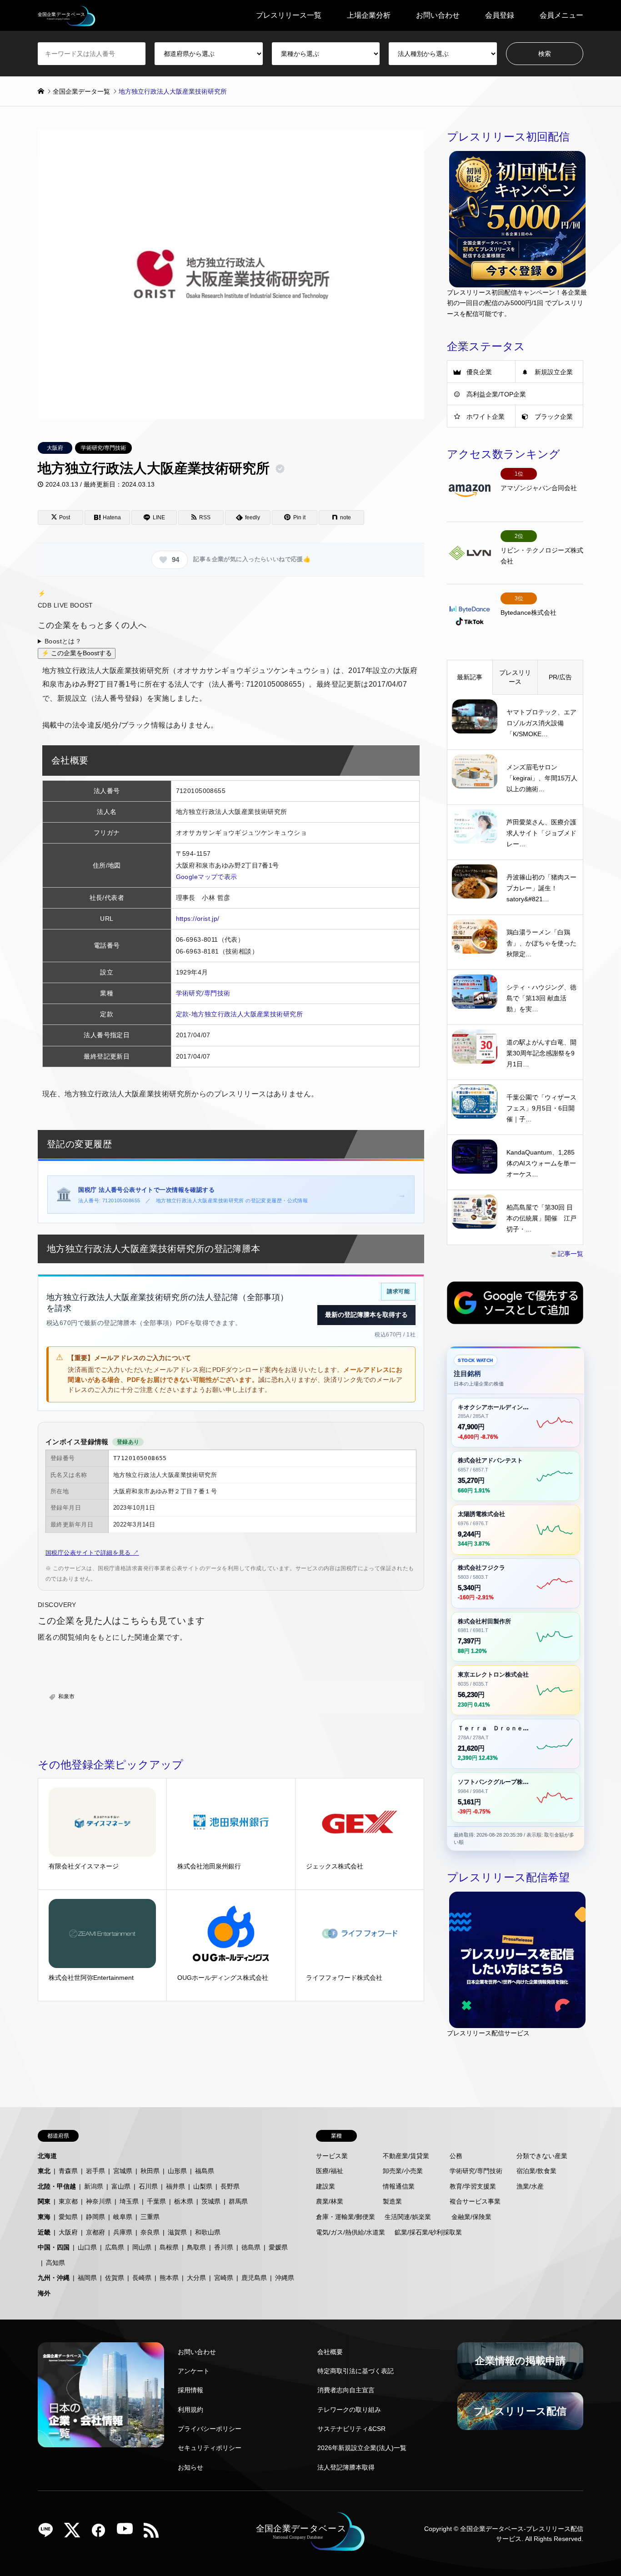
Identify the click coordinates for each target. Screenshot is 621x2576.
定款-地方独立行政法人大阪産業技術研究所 (239, 1014)
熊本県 (169, 2278)
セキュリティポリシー (210, 2448)
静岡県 (95, 2217)
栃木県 (184, 2201)
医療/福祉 (330, 2171)
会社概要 (330, 2352)
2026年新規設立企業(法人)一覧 (362, 2448)
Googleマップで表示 (207, 877)
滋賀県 (177, 2232)
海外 (44, 2293)
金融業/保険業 (471, 2217)
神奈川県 (99, 2201)
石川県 (148, 2186)
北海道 (47, 2156)
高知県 (55, 2263)
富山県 (121, 2186)
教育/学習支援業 (473, 2186)
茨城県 (211, 2201)
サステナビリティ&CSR (351, 2429)
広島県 (115, 2247)
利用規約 (190, 2410)
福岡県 (87, 2278)
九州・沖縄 (54, 2278)
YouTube (128, 2533)
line (49, 2533)
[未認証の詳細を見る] (282, 469)
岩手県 (95, 2171)
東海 (44, 2217)
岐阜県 (123, 2217)
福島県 (205, 2171)
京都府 (95, 2232)
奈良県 (150, 2232)
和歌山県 (208, 2232)
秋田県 (150, 2171)
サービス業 (332, 2156)
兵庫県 (123, 2232)
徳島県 (251, 2247)
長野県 (230, 2186)
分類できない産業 (542, 2156)
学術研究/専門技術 (103, 448)
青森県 (68, 2171)
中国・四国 (54, 2247)
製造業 (392, 2201)
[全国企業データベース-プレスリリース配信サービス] (67, 15)
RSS (155, 2533)
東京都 (68, 2201)
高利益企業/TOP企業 (496, 394)
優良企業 (479, 372)
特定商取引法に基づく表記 (356, 2371)
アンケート (194, 2371)
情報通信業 (399, 2186)
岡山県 (142, 2247)
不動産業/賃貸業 (406, 2156)
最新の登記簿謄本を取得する (366, 1315)
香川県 (224, 2247)
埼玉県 (129, 2201)
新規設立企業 (554, 372)
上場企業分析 (369, 15)
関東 (44, 2201)
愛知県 (68, 2217)
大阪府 (55, 448)
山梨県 (203, 2186)
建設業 (326, 2186)
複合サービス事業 (475, 2201)
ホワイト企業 (486, 417)
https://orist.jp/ (198, 919)
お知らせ (190, 2467)
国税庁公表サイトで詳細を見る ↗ (92, 1553)
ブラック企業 (554, 417)
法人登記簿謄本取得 (346, 2467)
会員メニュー (561, 15)
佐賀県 (115, 2278)
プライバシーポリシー (210, 2429)
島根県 (169, 2247)
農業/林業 (330, 2201)
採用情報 (190, 2390)
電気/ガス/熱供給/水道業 (351, 2232)
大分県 (196, 2278)
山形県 (177, 2171)
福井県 (175, 2186)
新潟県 (94, 2186)
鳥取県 (196, 2247)
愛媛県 (278, 2247)
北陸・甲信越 (57, 2186)
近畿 (44, 2232)
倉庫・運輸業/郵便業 (346, 2217)
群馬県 (238, 2201)
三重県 (150, 2217)
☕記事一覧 (567, 1254)
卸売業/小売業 (403, 2171)
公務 (456, 2156)
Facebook (102, 2533)
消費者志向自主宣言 (346, 2390)
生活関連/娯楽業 (408, 2217)
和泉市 (66, 1697)
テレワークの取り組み (349, 2410)
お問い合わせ (438, 15)
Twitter (75, 2533)
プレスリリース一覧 (289, 15)
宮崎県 (224, 2278)
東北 (44, 2171)
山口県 (87, 2247)
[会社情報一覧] (101, 2395)
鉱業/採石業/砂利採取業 (428, 2232)
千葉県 (156, 2201)
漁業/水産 (530, 2186)
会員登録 (500, 15)
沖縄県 (285, 2278)
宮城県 (123, 2171)
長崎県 (142, 2278)
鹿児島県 (254, 2278)
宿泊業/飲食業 (536, 2171)
